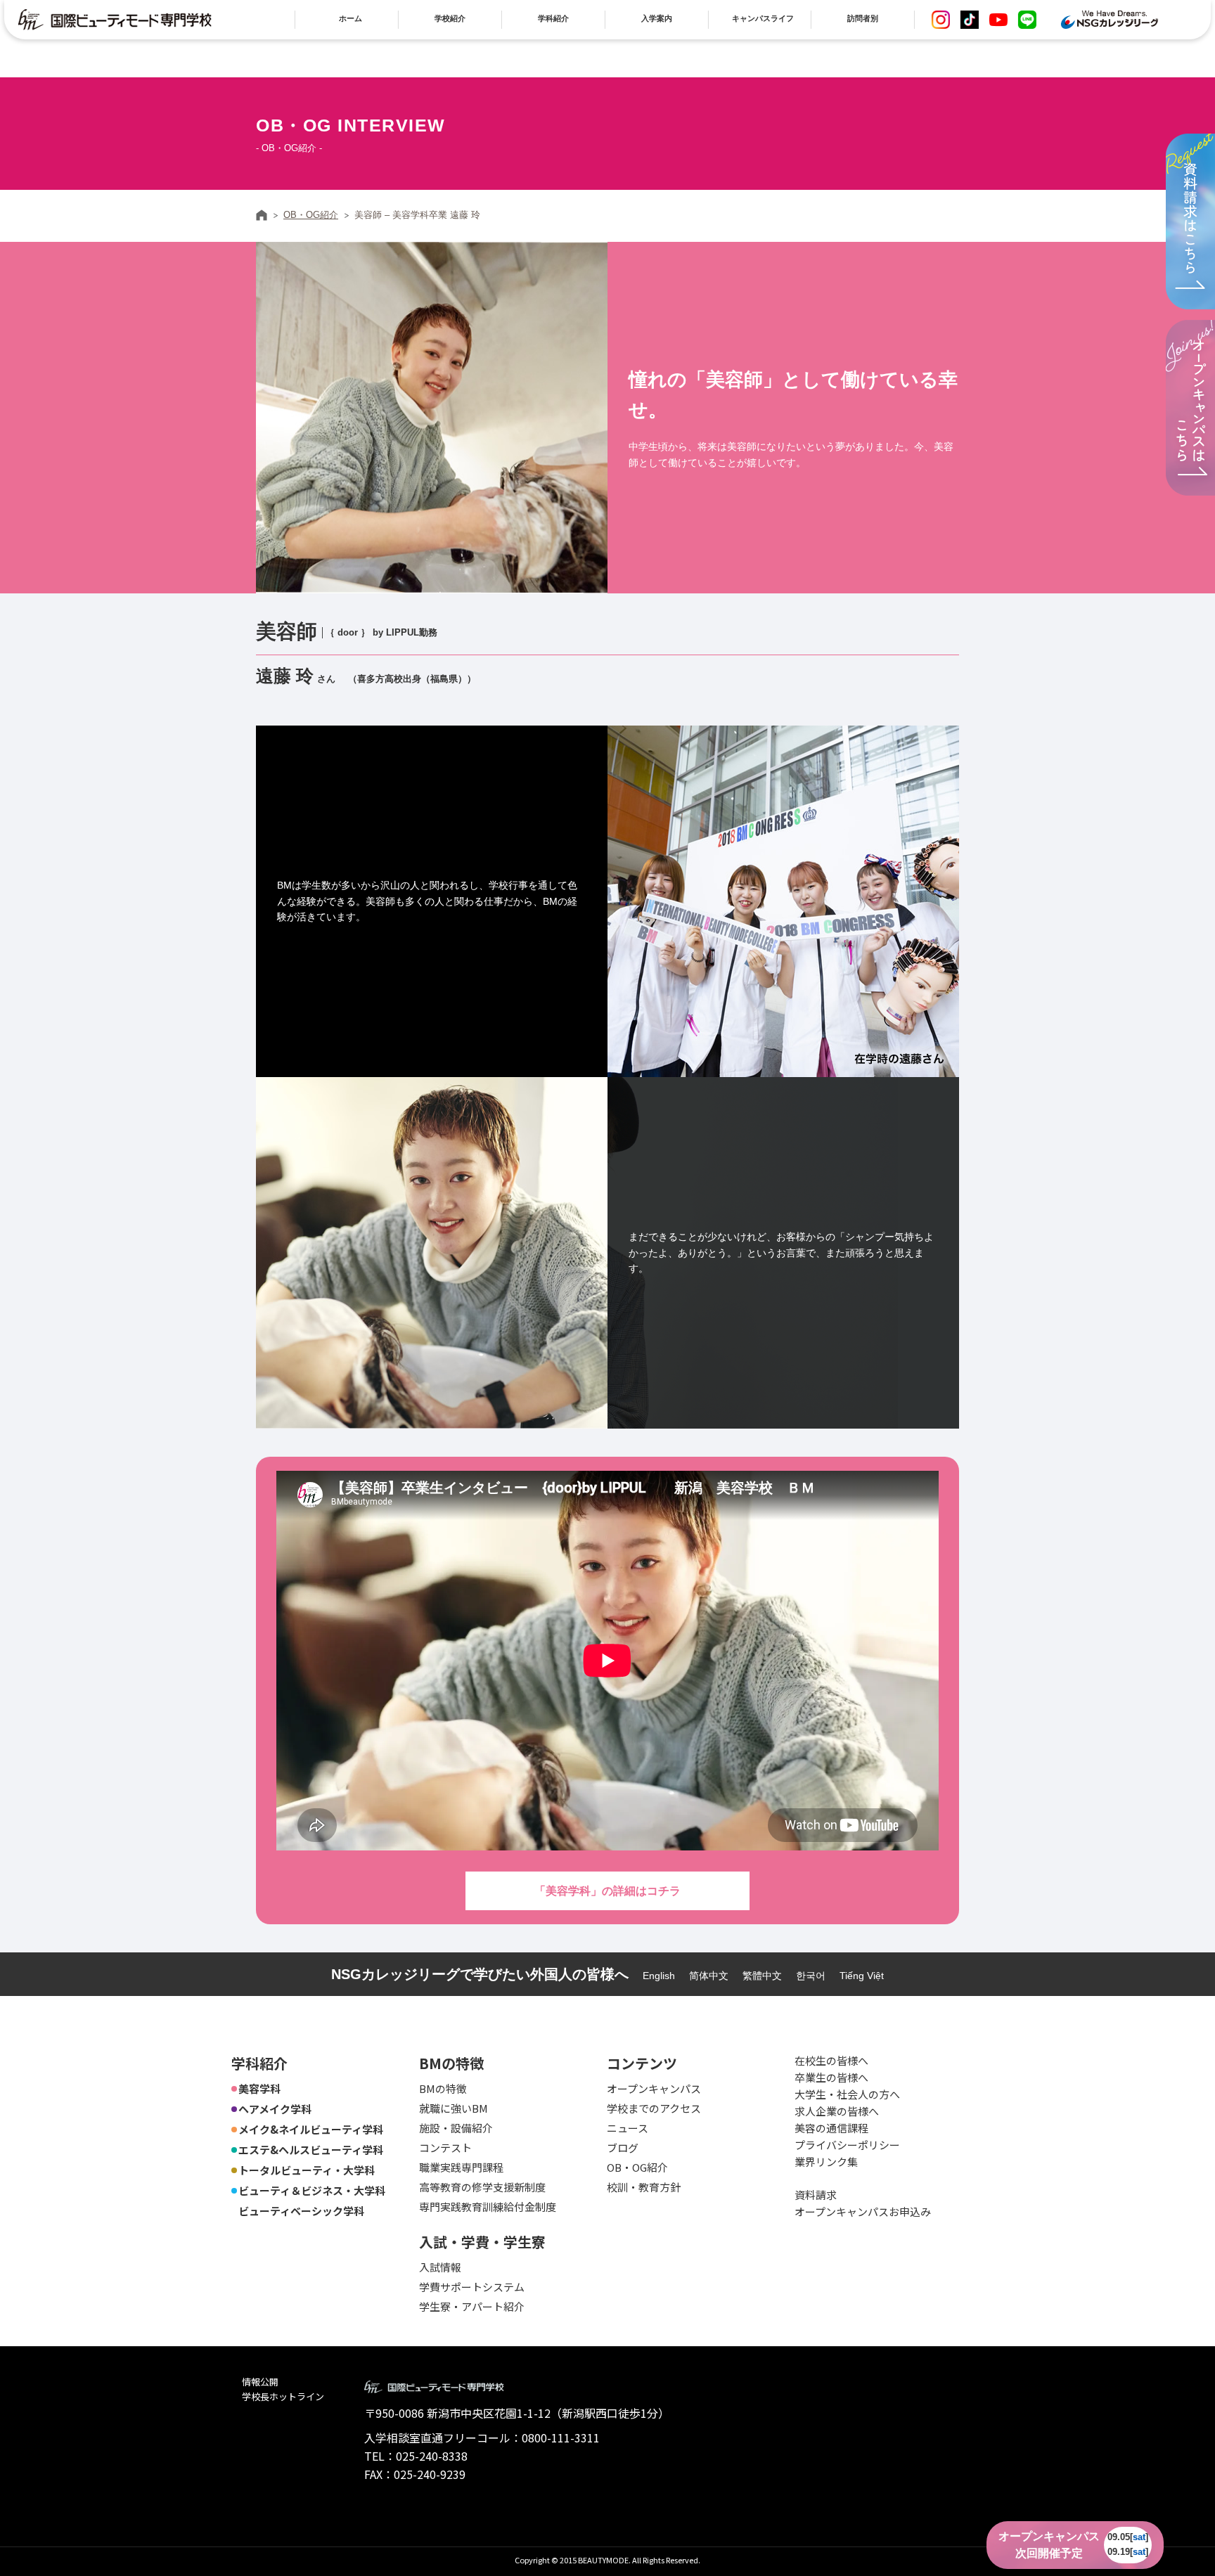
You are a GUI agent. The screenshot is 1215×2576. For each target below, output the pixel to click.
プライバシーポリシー (847, 2145)
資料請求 (816, 2195)
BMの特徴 (443, 2088)
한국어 (811, 1976)
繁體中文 (762, 1976)
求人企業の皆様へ (837, 2111)
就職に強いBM (454, 2108)
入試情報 (440, 2267)
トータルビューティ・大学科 (307, 2170)
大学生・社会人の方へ (847, 2094)
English (659, 1976)
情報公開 (260, 2382)
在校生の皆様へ (831, 2060)
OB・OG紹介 (311, 215)
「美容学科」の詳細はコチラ (607, 1891)
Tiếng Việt (862, 1976)
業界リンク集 (826, 2162)
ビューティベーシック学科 (301, 2211)
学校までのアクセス (654, 2108)
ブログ (623, 2147)
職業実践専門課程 (461, 2167)
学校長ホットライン (283, 2396)
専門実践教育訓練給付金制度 (488, 2207)
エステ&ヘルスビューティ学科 (311, 2150)
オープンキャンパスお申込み (863, 2211)
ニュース (628, 2128)
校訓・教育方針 (644, 2187)
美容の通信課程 (831, 2128)
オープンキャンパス (654, 2088)
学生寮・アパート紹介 (472, 2306)
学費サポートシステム (472, 2287)
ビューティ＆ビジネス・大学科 (312, 2190)
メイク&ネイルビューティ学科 (311, 2129)
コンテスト (445, 2147)
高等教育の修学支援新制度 (482, 2187)
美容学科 (259, 2088)
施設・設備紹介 (456, 2128)
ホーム (262, 215)
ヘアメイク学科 (275, 2109)
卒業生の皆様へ (831, 2077)
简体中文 (709, 1976)
